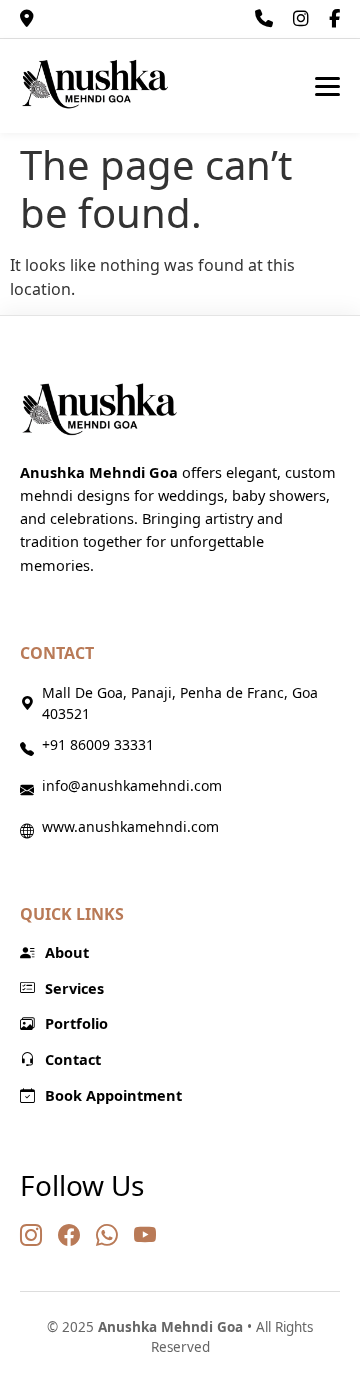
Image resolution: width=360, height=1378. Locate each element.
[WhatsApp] (107, 1234)
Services (74, 988)
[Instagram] (31, 1234)
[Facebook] (69, 1234)
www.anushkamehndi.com (130, 826)
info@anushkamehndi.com (132, 785)
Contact (73, 1059)
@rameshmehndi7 (301, 19)
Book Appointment (113, 1095)
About (67, 952)
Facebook (334, 19)
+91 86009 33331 (264, 19)
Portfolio (76, 1023)
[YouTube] (145, 1234)
